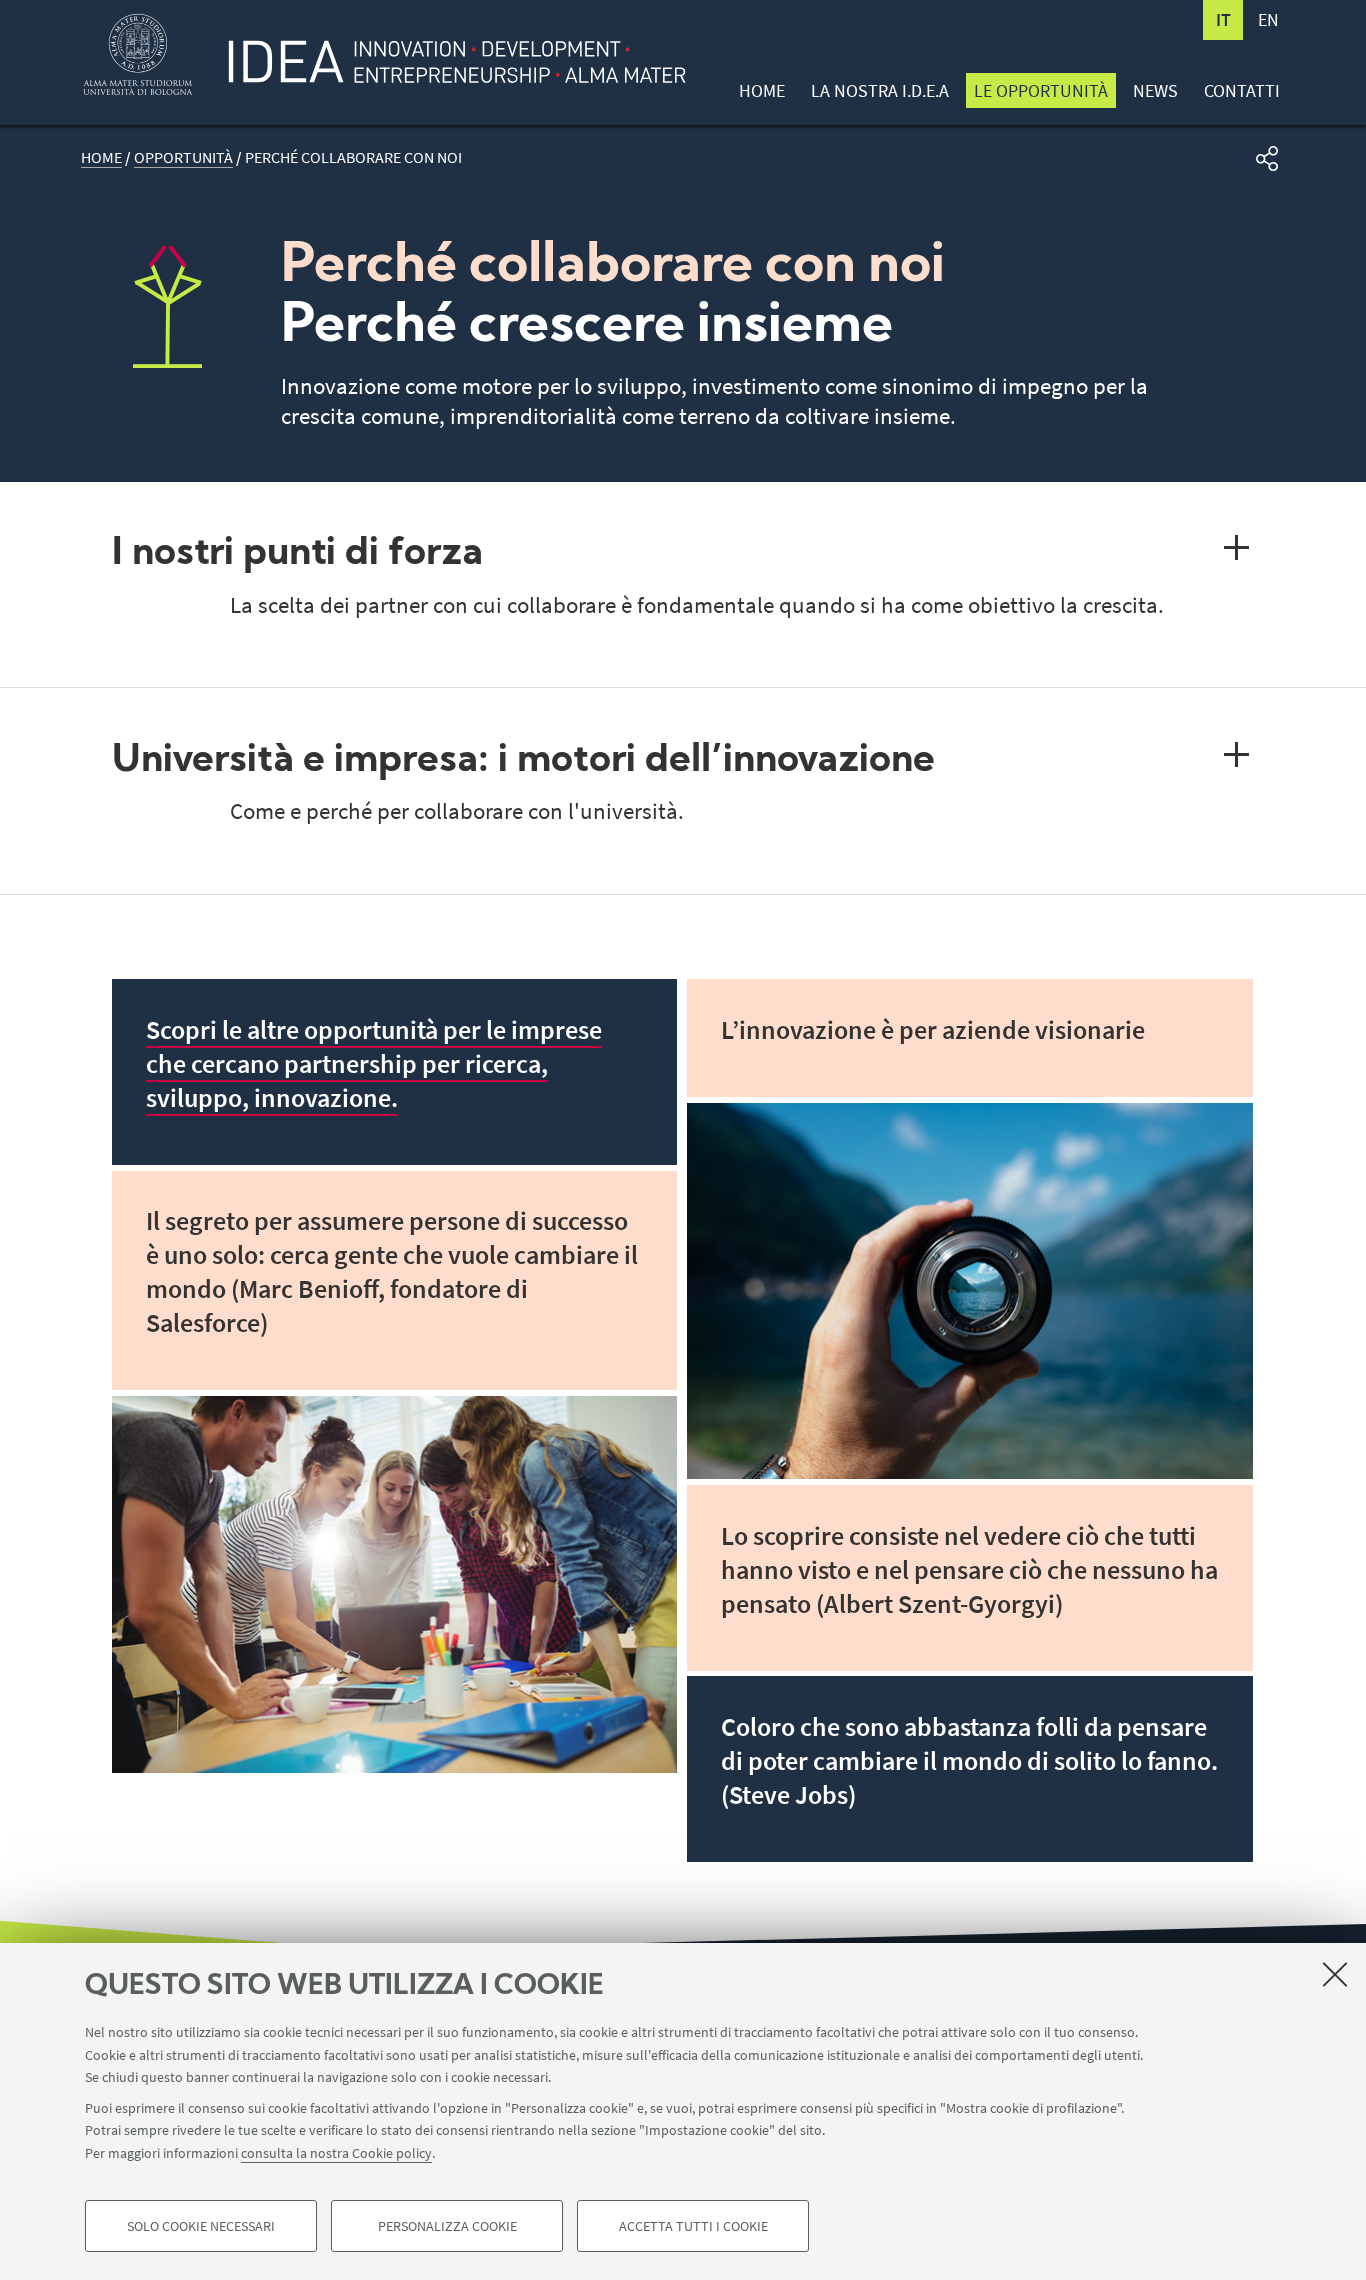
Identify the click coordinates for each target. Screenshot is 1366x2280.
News (1155, 90)
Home (762, 90)
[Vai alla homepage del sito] (446, 45)
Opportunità (183, 157)
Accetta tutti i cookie (693, 2226)
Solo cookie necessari (201, 2226)
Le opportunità (1041, 90)
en (1268, 19)
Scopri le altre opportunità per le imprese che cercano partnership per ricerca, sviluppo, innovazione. (374, 1064)
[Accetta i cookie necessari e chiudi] (1335, 1974)
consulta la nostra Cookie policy (336, 2152)
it (1223, 19)
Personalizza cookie (447, 2226)
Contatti (1242, 90)
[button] (1267, 159)
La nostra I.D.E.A (880, 90)
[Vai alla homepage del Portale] (138, 54)
